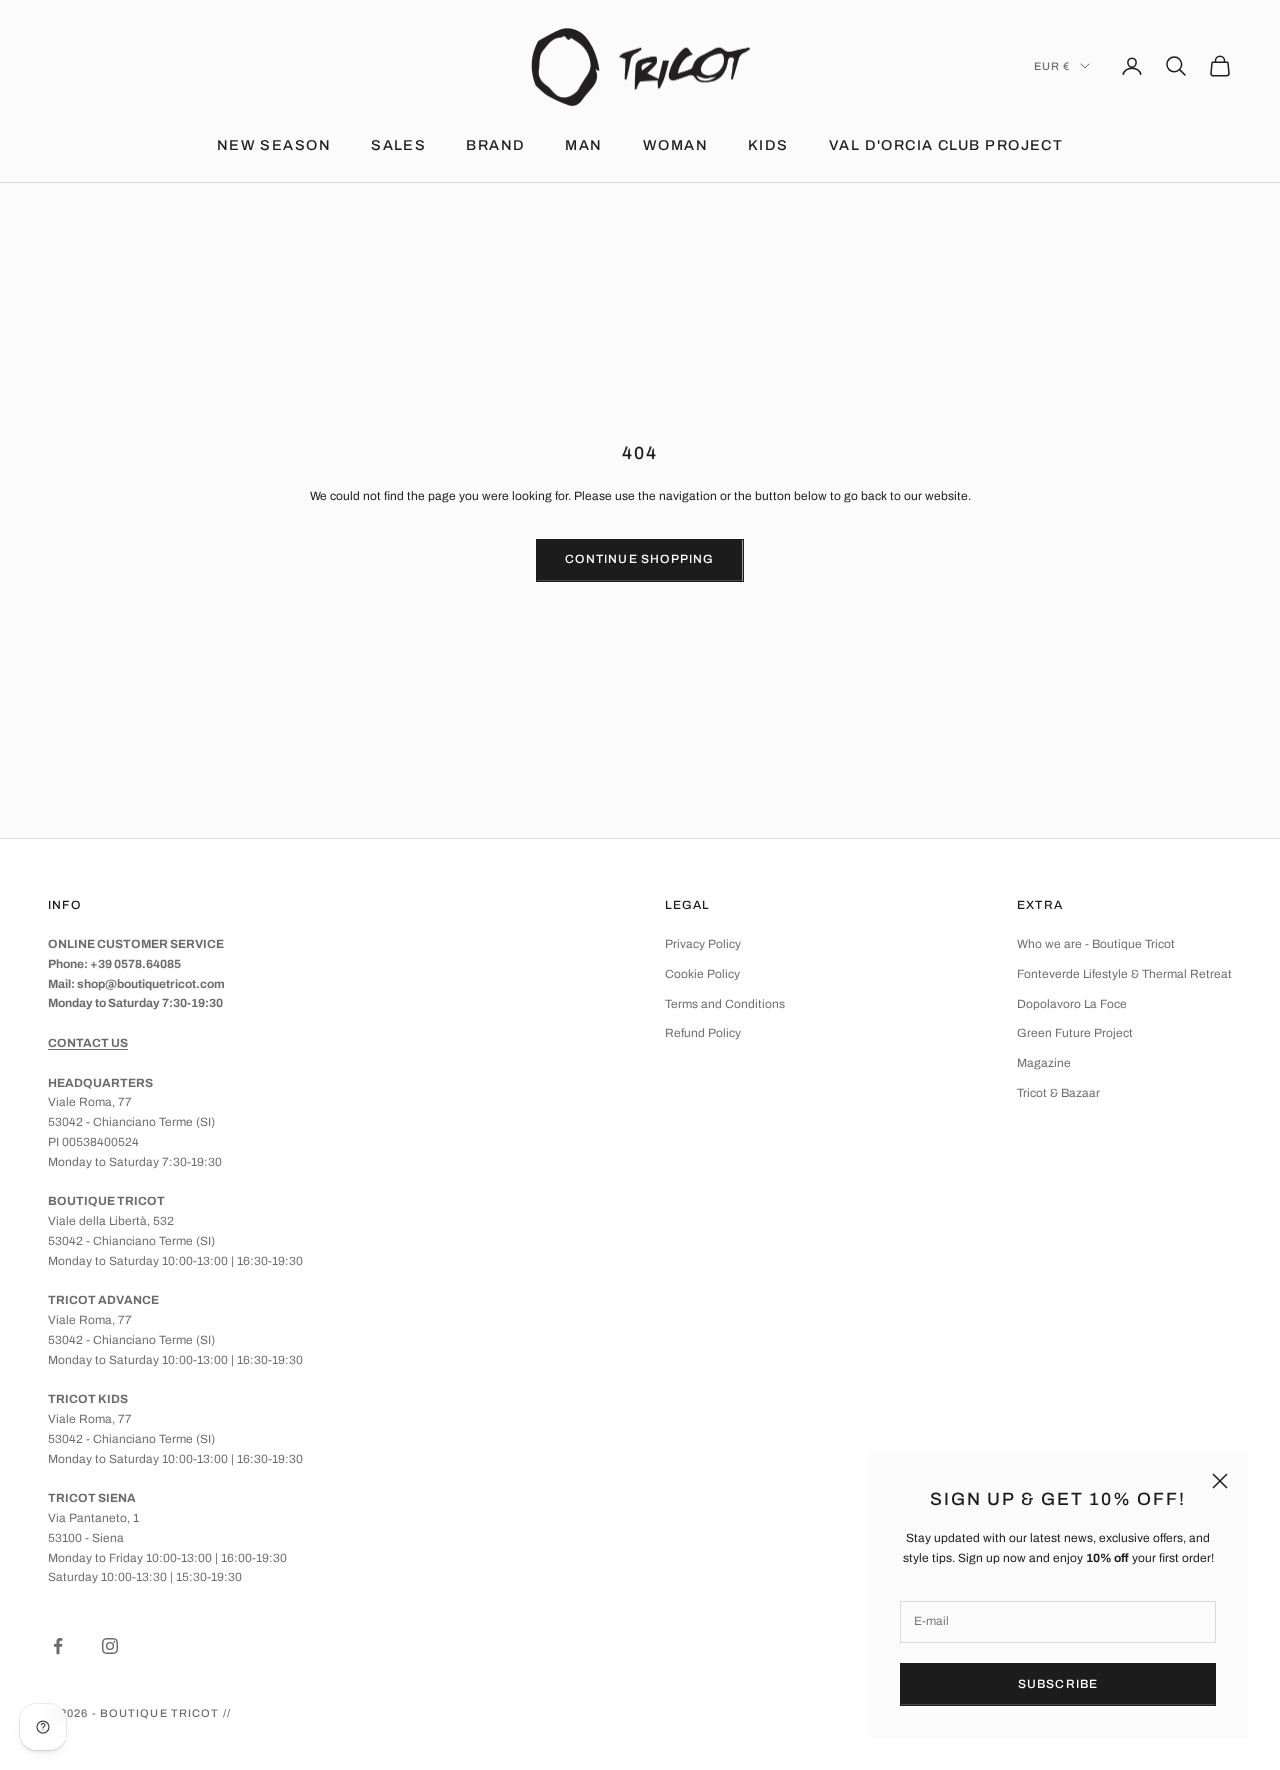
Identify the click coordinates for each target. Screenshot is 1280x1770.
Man (583, 145)
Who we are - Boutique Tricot (1096, 944)
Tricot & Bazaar (1058, 1093)
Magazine (1044, 1063)
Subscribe (1058, 1684)
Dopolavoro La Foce (1072, 1004)
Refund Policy (703, 1033)
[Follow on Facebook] (58, 1646)
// (227, 1713)
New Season (274, 145)
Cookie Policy (702, 974)
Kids (768, 145)
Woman (675, 145)
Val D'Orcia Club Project (946, 145)
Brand (495, 145)
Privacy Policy (703, 944)
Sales (398, 145)
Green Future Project (1075, 1033)
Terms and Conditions (725, 1004)
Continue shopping (639, 559)
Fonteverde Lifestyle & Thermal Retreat (1124, 974)
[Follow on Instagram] (110, 1646)
